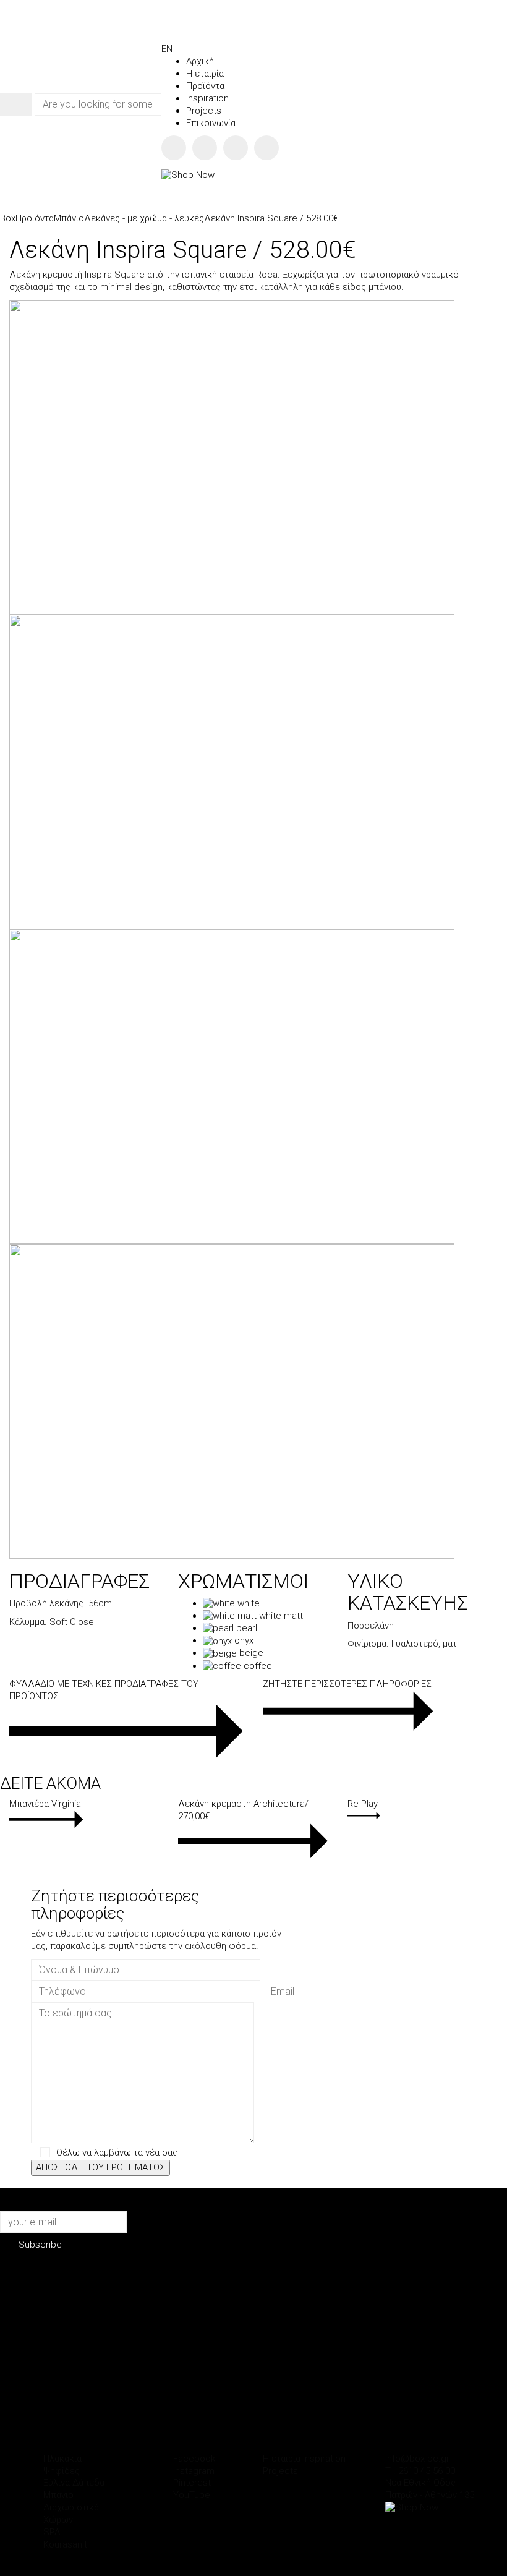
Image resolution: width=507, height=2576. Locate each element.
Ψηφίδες (62, 2471)
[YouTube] (266, 148)
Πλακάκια (62, 2459)
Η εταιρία (282, 2459)
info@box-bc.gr (417, 2459)
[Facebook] (174, 148)
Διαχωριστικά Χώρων (71, 2514)
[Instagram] (205, 148)
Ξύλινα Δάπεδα (74, 2483)
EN (167, 49)
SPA (52, 2532)
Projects (280, 2471)
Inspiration (324, 2459)
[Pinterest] (236, 148)
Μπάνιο (58, 2495)
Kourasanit (65, 2544)
